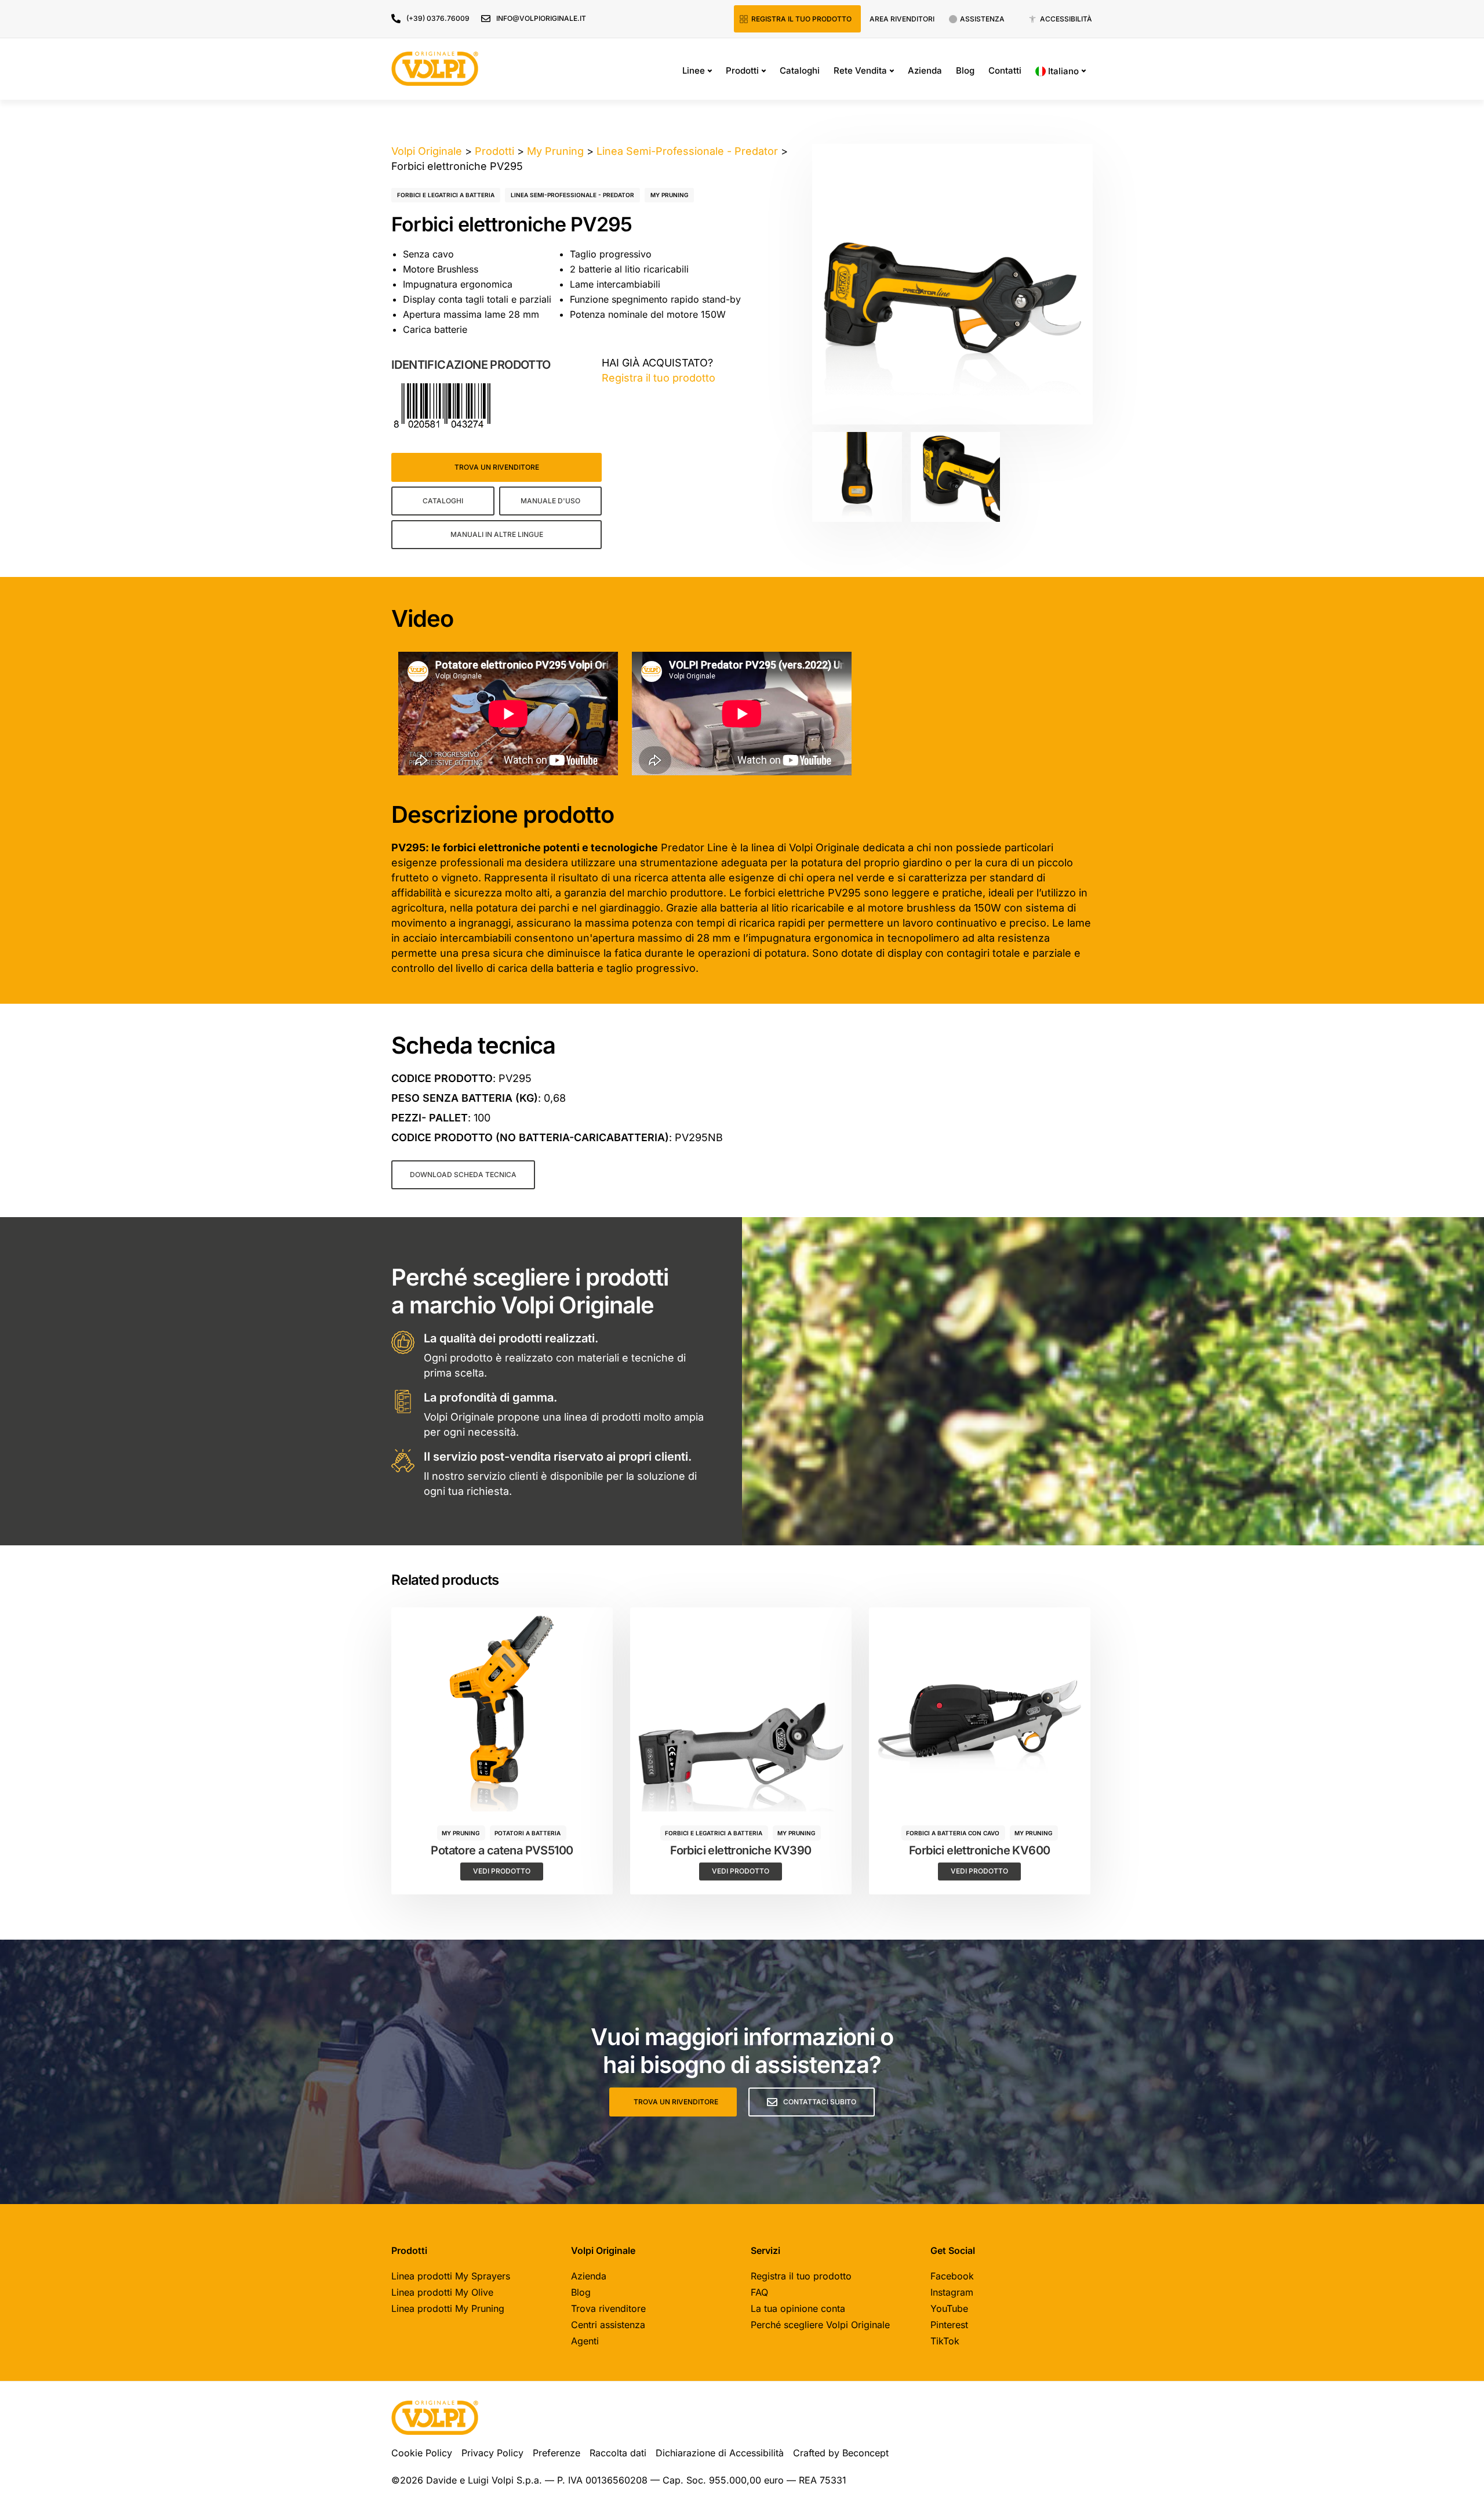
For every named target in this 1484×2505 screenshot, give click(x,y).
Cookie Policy (422, 2453)
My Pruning (669, 195)
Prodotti (742, 70)
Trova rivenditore (608, 2308)
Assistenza (982, 19)
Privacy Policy (492, 2453)
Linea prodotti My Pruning (448, 2308)
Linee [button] (694, 70)
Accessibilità (1066, 19)
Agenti (585, 2341)
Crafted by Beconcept (841, 2453)
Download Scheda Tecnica (463, 1175)
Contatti (1005, 70)
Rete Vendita (860, 70)
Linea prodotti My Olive (442, 2292)
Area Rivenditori (902, 19)
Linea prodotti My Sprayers (451, 2276)
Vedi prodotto (502, 1871)
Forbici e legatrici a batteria (446, 195)
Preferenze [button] (556, 2453)
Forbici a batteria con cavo (953, 1833)
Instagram (952, 2292)
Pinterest (949, 2325)
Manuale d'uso (550, 501)
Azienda (925, 70)
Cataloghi (800, 70)
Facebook (952, 2276)
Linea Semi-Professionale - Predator (572, 195)
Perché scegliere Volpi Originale (820, 2325)
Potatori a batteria (528, 1833)
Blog (965, 70)
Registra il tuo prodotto (801, 19)
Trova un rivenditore (497, 467)
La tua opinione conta (798, 2308)
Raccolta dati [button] (618, 2453)
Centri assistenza (608, 2325)
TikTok (945, 2341)
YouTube (949, 2308)
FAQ (759, 2292)
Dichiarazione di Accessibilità (720, 2453)
